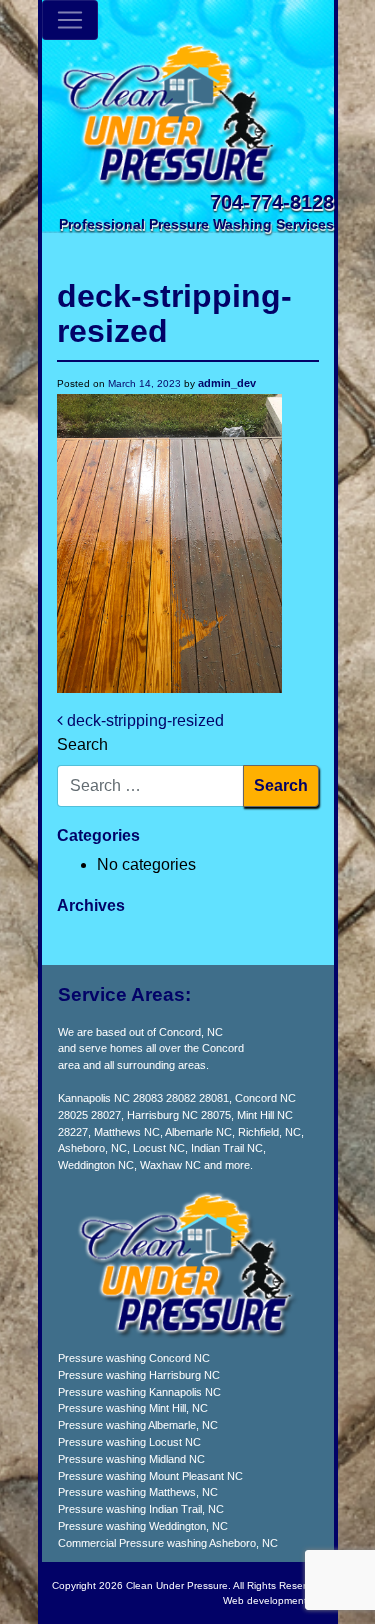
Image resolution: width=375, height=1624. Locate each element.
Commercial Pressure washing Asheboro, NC (168, 1543)
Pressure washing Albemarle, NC (138, 1425)
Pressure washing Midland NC (131, 1459)
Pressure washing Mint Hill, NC (133, 1408)
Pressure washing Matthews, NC (138, 1492)
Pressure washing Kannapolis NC (139, 1392)
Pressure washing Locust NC (129, 1442)
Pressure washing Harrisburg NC (139, 1375)
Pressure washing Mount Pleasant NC (150, 1476)
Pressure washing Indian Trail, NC (141, 1509)
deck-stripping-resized (143, 720)
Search (82, 744)
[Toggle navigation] (70, 20)
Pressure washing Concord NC (134, 1358)
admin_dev (227, 383)
